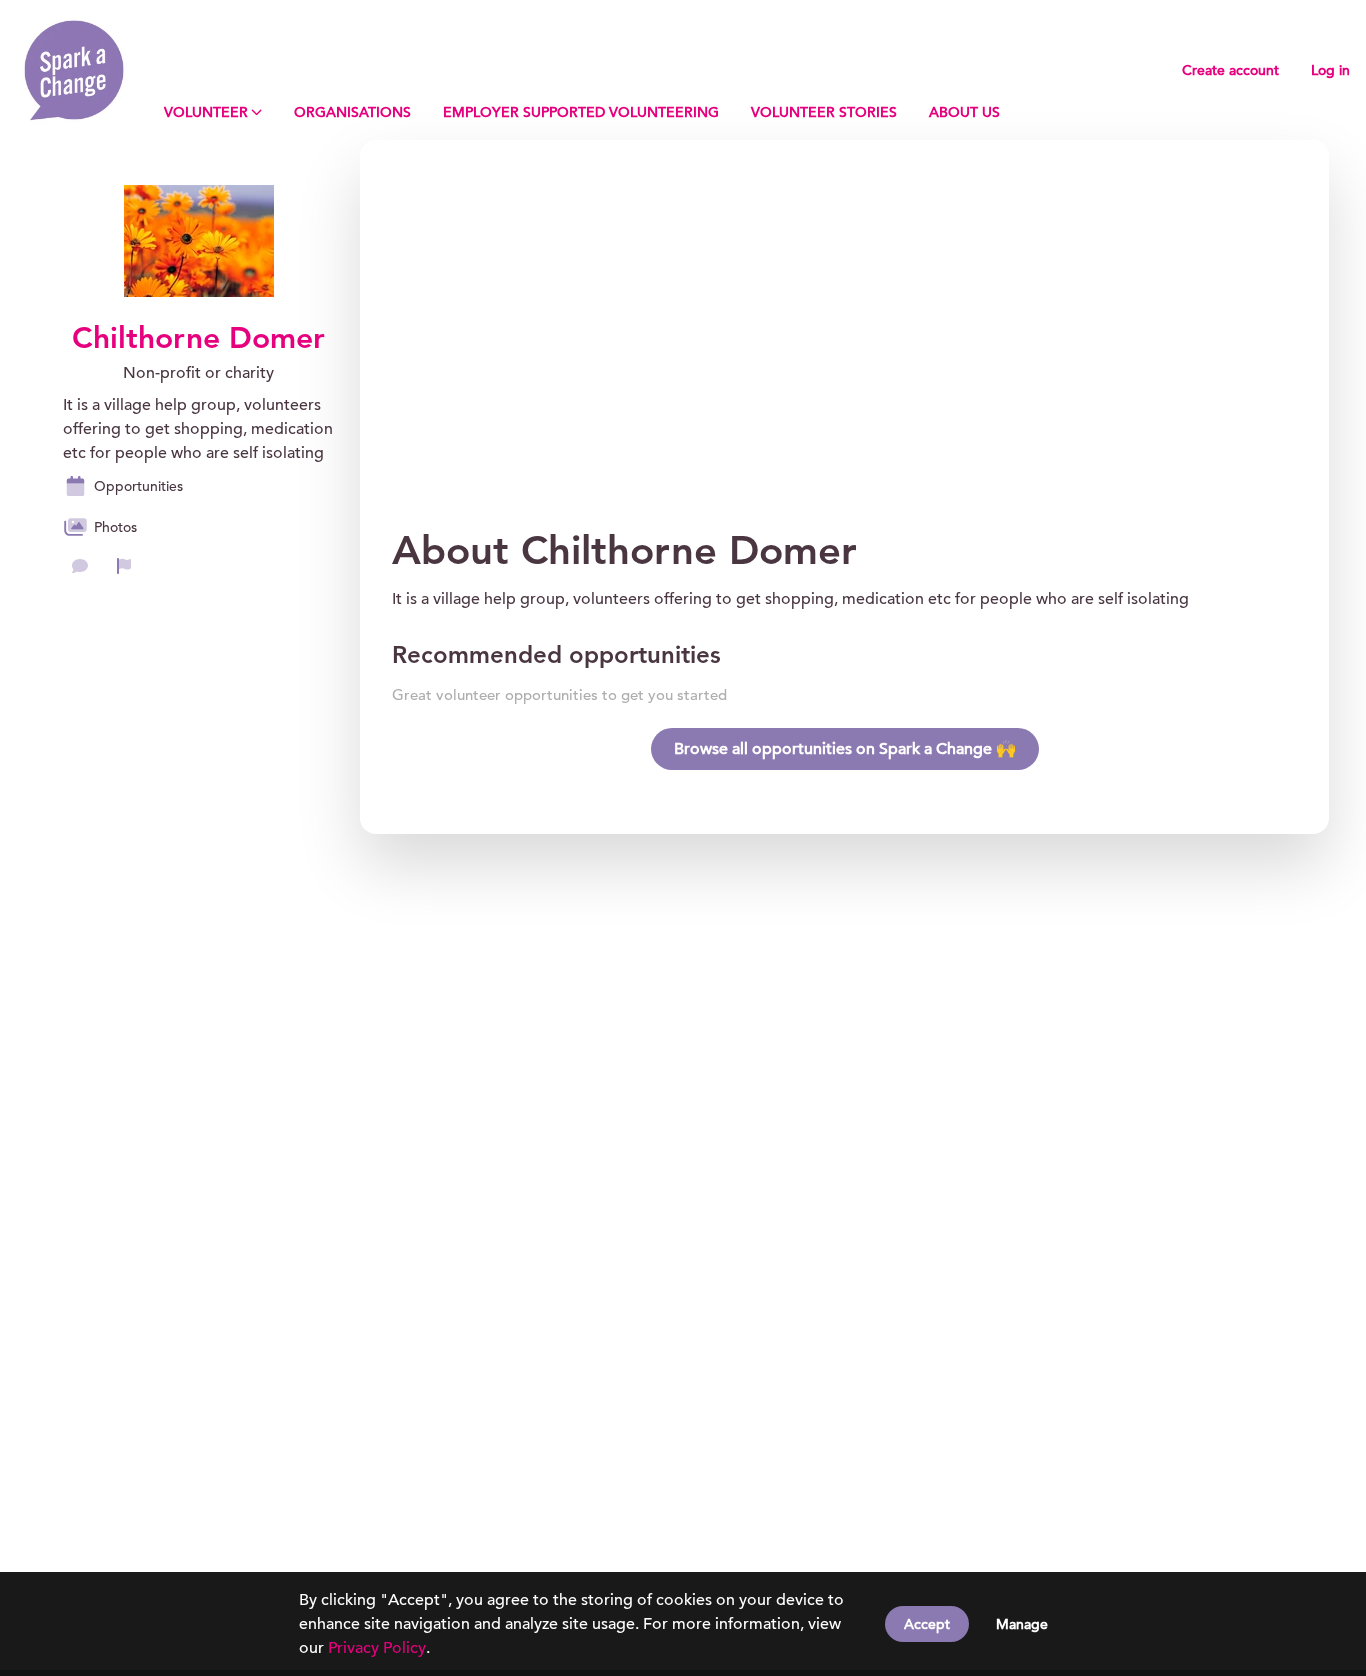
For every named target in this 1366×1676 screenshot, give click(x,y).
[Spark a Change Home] (74, 70)
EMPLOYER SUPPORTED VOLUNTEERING (581, 112)
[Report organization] (124, 566)
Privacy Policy (377, 1648)
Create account (1230, 70)
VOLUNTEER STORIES (824, 112)
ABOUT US (964, 112)
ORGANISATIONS (352, 112)
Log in (1330, 70)
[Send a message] (80, 566)
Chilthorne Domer (198, 338)
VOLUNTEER (206, 112)
